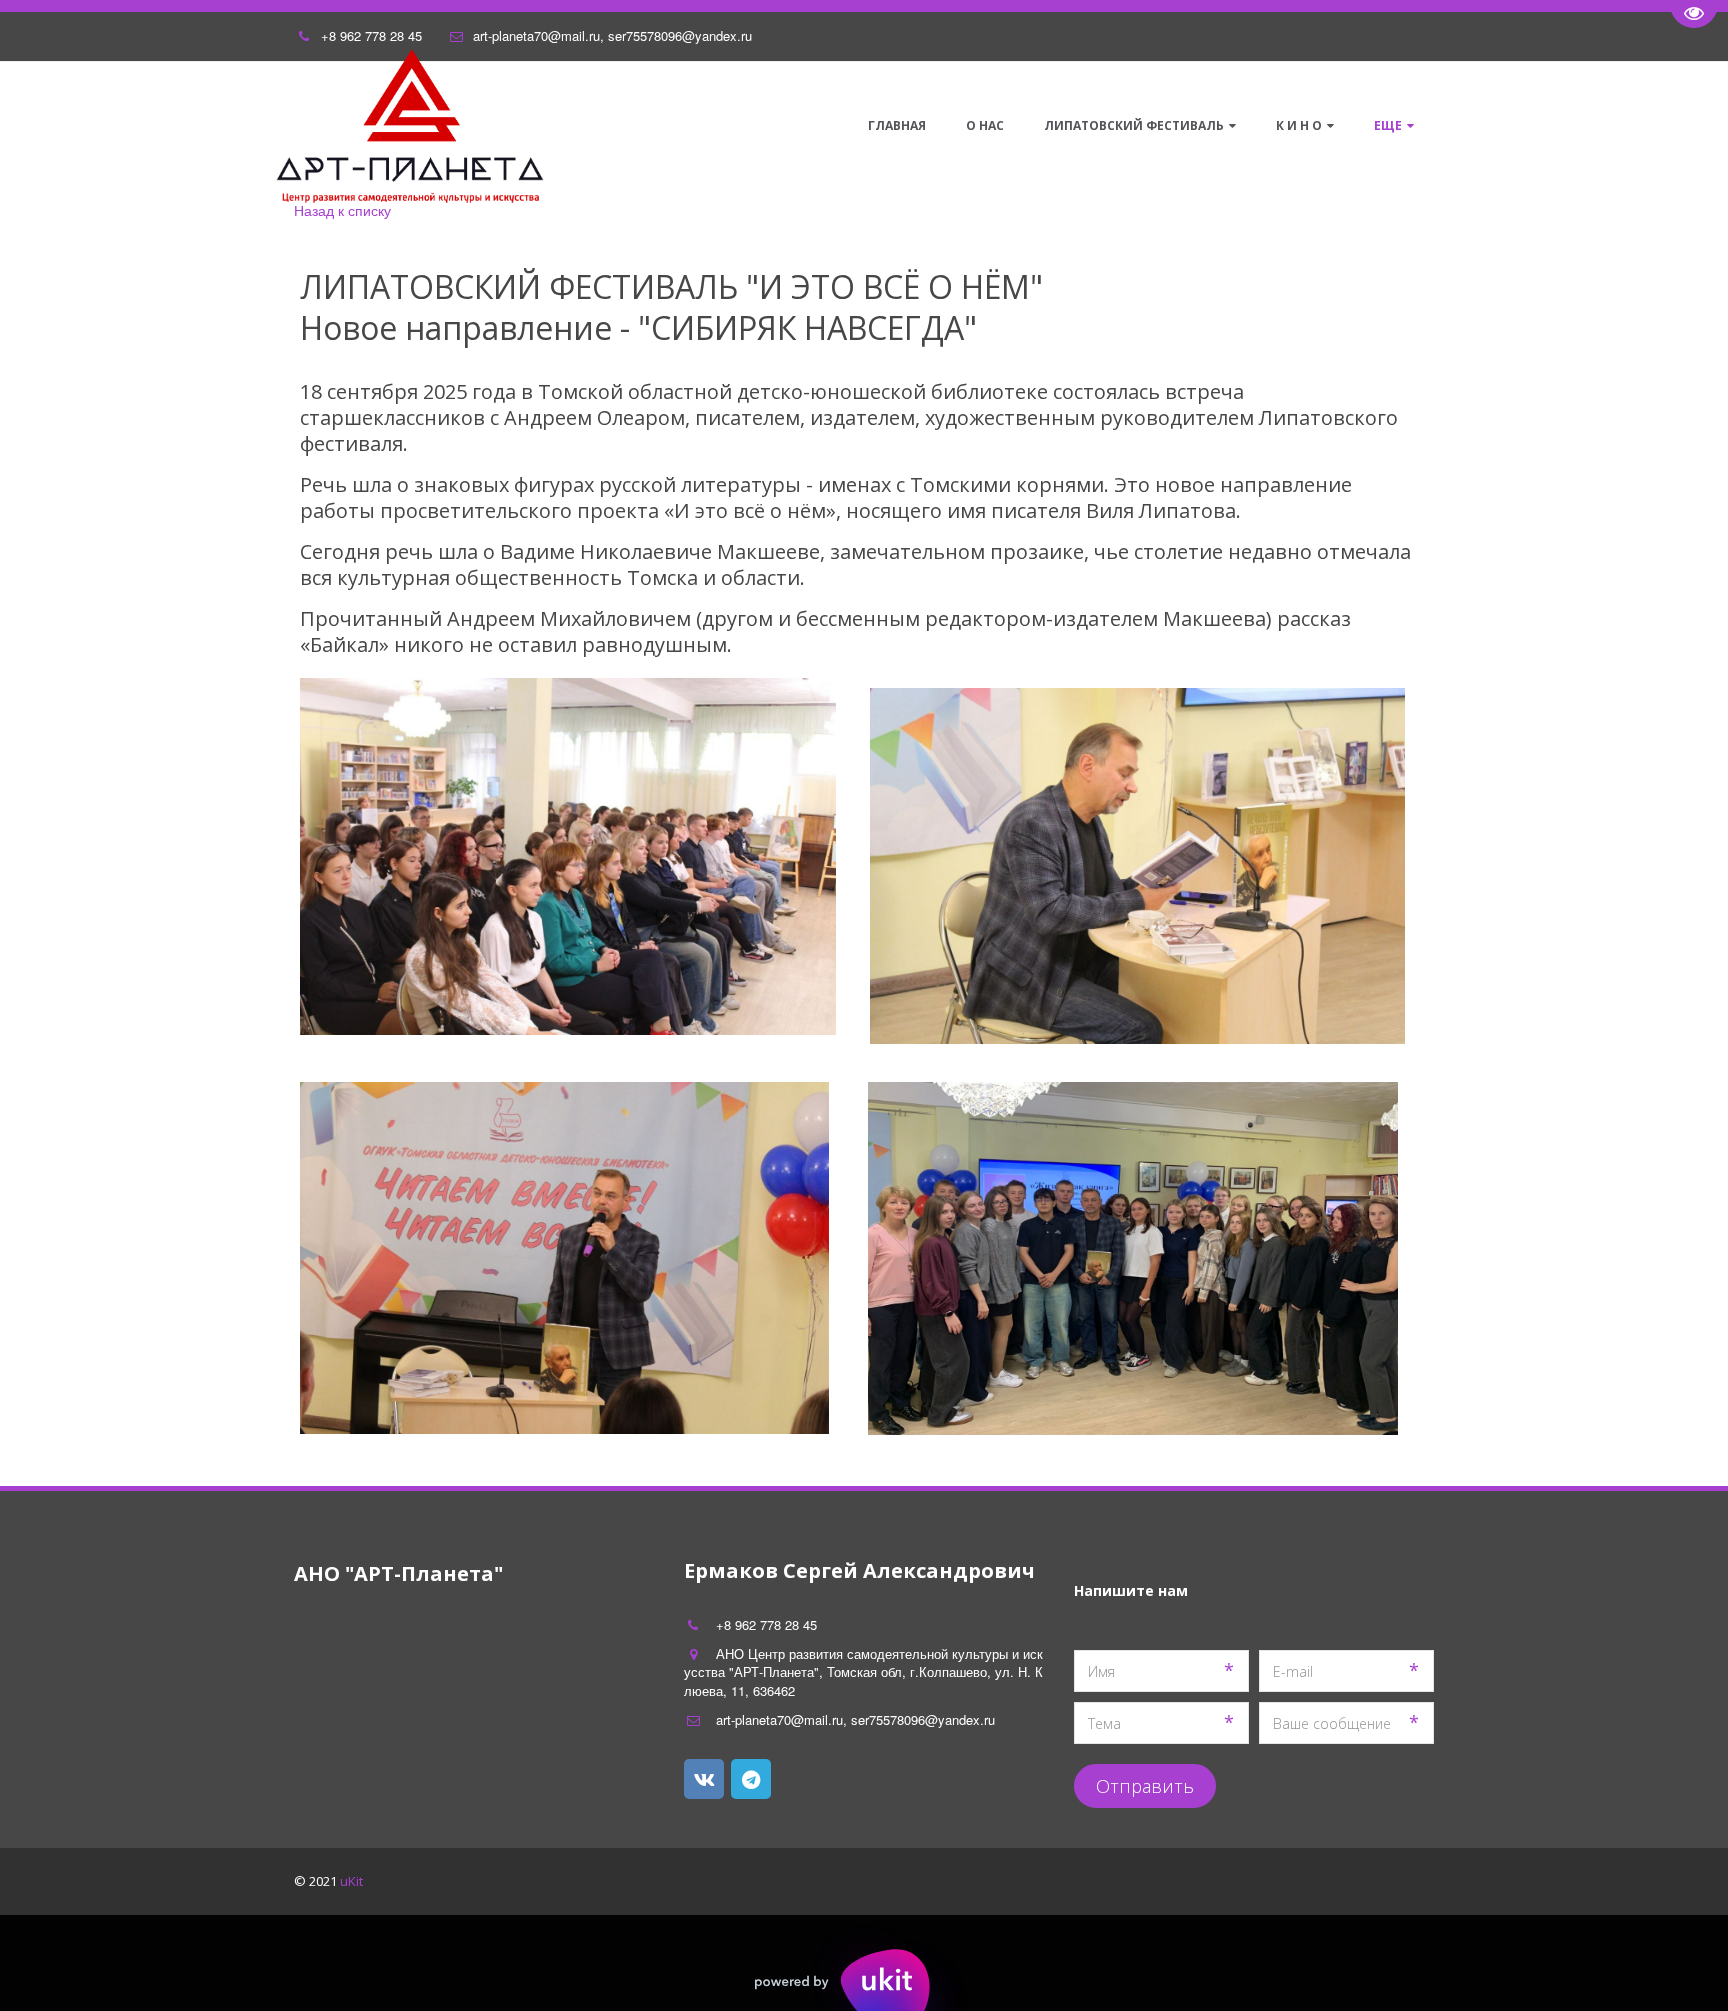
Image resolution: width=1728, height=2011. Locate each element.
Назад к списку (342, 210)
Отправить (1145, 1786)
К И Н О (1299, 125)
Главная (897, 125)
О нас (985, 125)
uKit (351, 1881)
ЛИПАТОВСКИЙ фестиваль (1134, 125)
